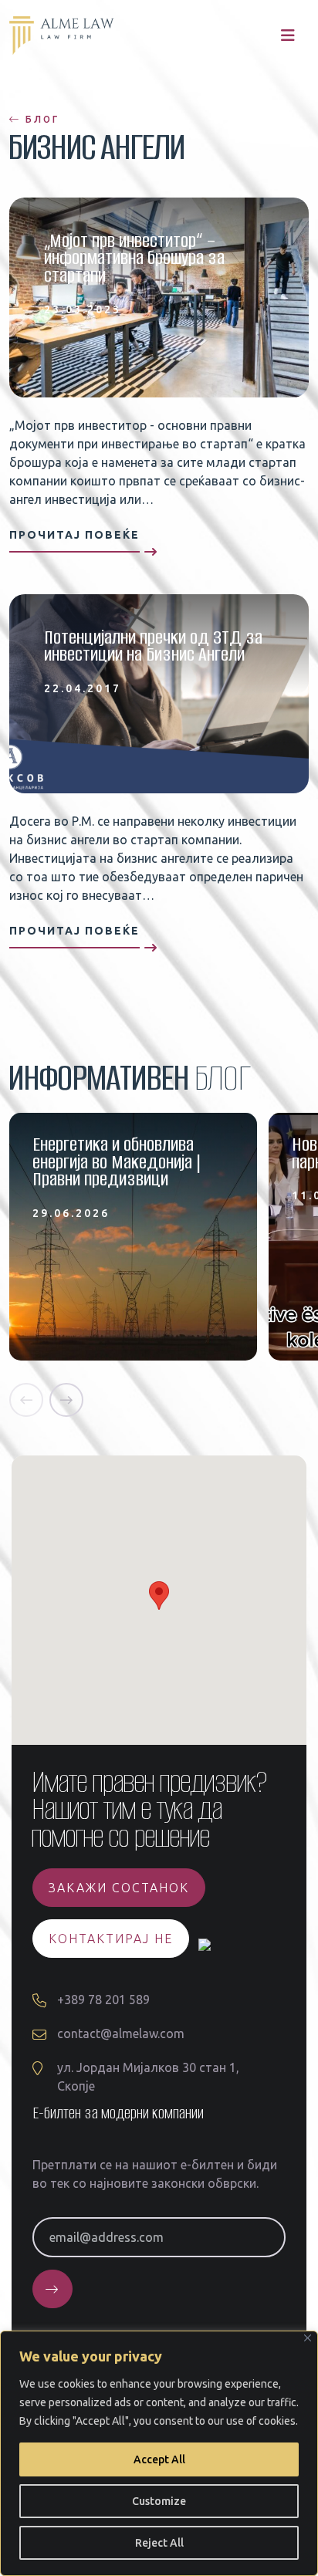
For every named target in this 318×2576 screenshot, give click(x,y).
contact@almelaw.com (121, 2033)
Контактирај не (111, 1939)
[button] (26, 1400)
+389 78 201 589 (103, 2000)
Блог (40, 119)
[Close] (308, 2338)
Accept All (159, 2459)
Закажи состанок (119, 1888)
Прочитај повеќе (74, 535)
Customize (159, 2501)
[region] (159, 2453)
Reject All (159, 2543)
